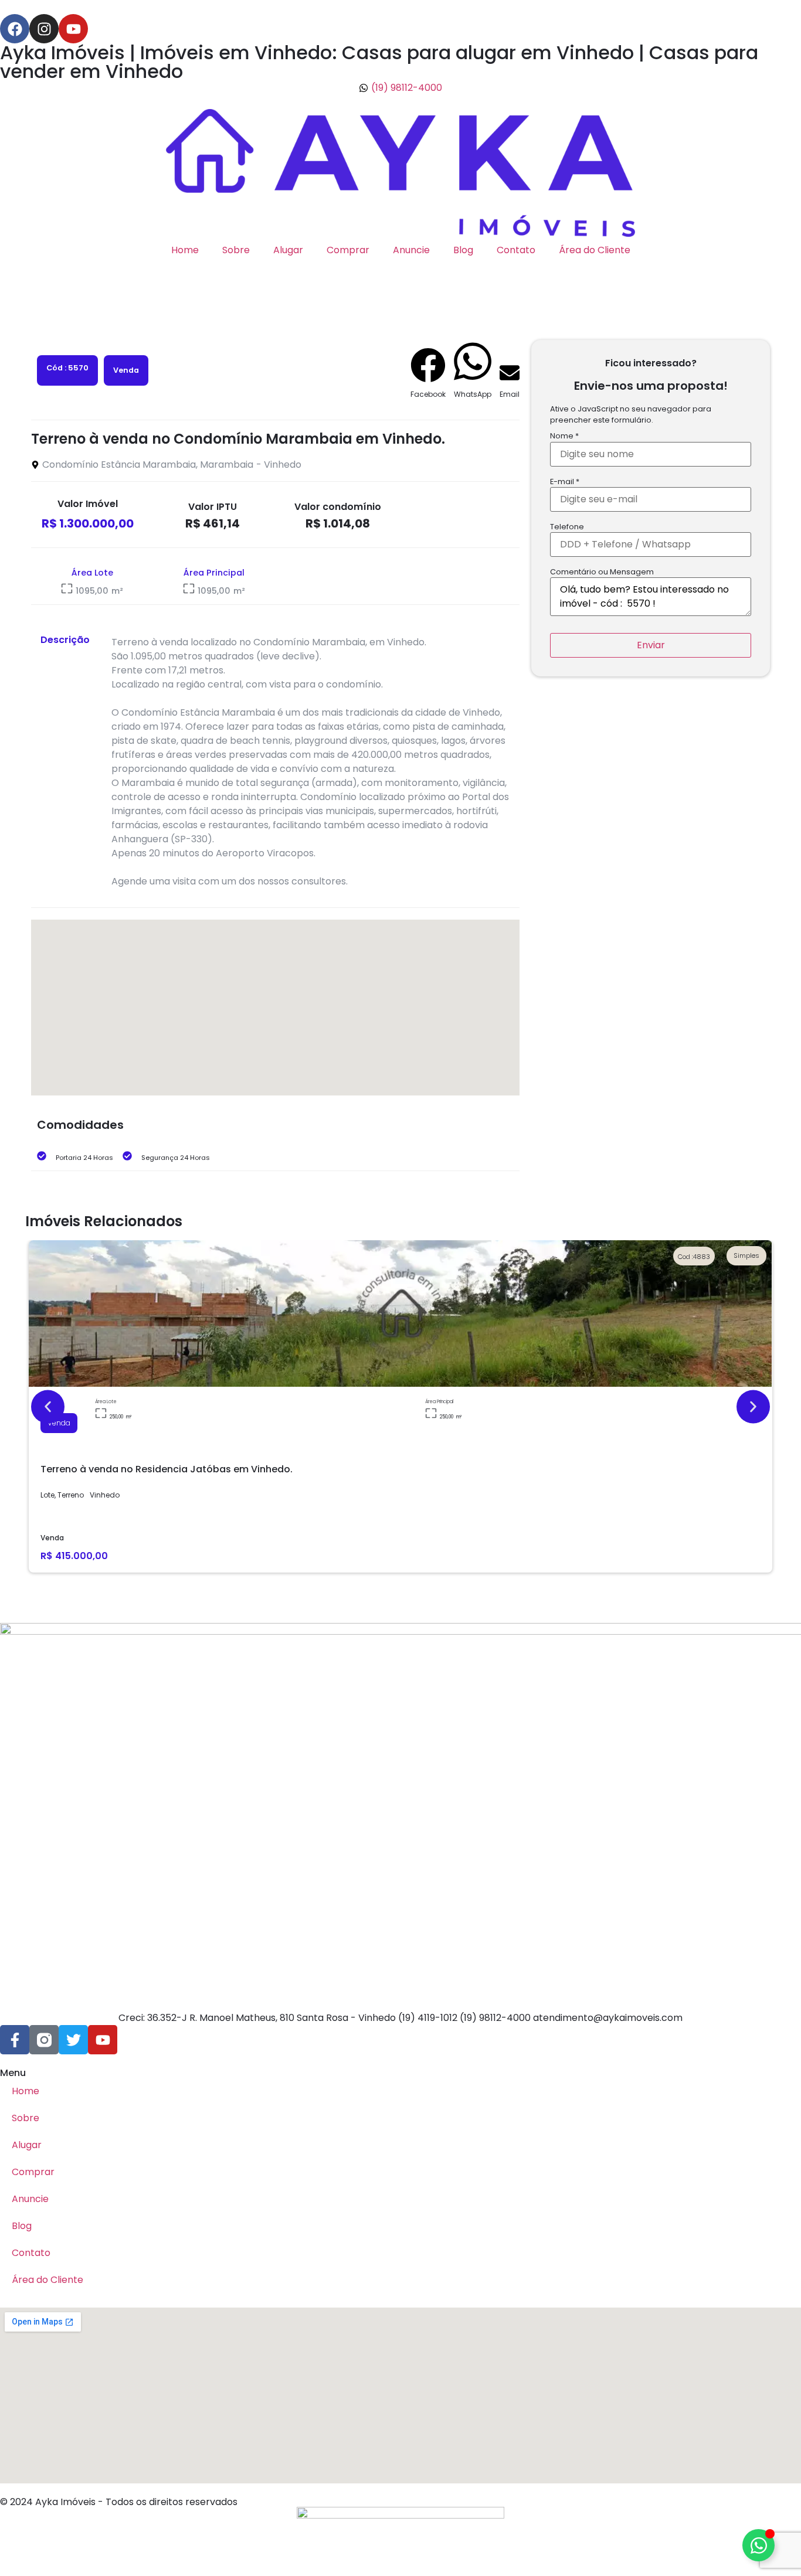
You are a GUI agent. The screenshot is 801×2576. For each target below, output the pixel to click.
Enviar (651, 645)
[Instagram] (44, 29)
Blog (463, 250)
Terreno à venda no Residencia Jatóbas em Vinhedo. (167, 1469)
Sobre (236, 250)
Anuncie (411, 250)
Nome (564, 436)
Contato (516, 250)
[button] (428, 374)
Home (185, 250)
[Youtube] (73, 29)
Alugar (288, 250)
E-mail (565, 482)
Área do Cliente (595, 250)
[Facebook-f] (15, 2040)
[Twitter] (73, 2040)
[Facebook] (15, 29)
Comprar (348, 250)
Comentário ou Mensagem (602, 572)
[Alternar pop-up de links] (758, 2545)
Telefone (567, 527)
